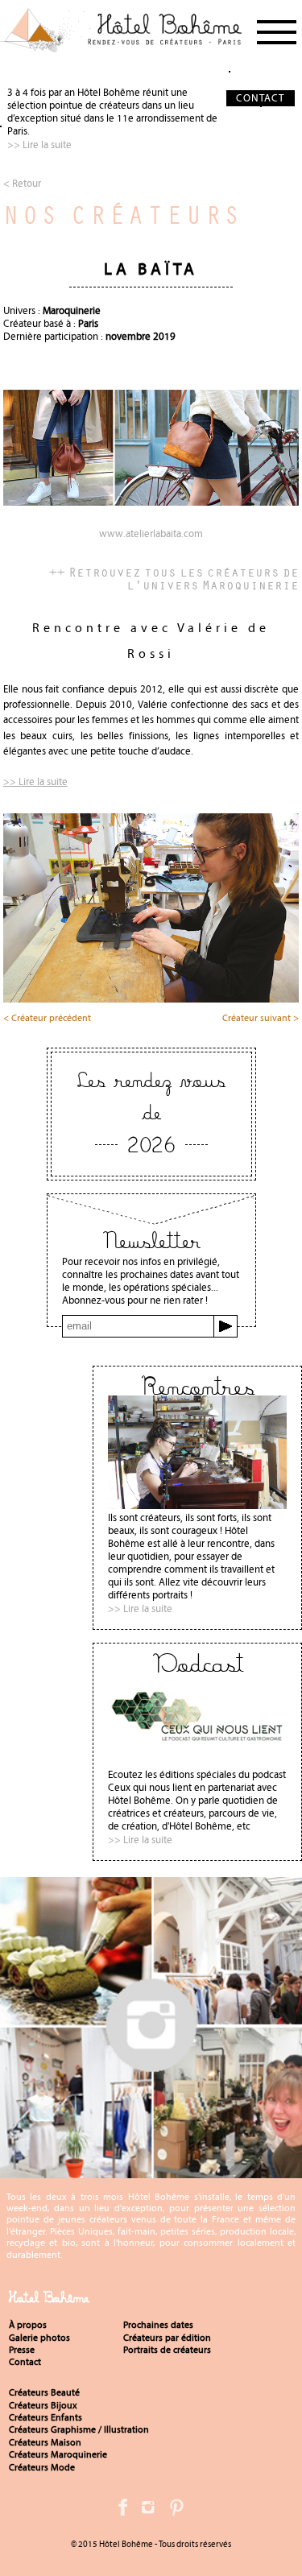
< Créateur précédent (47, 1019)
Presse (22, 2350)
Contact (25, 2362)
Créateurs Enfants (46, 2417)
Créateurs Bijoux (43, 2405)
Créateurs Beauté (44, 2392)
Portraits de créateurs (167, 2350)
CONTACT (260, 98)
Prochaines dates (158, 2325)
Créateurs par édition (167, 2338)
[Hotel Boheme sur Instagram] (151, 2171)
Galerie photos (39, 2338)
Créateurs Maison (45, 2442)
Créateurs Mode (42, 2467)
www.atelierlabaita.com (151, 534)
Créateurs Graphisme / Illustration (79, 2429)
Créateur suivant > (261, 1019)
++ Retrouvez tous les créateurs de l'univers (174, 578)
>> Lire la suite (39, 145)
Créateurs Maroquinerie (58, 2454)
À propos (28, 2325)
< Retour (22, 183)
